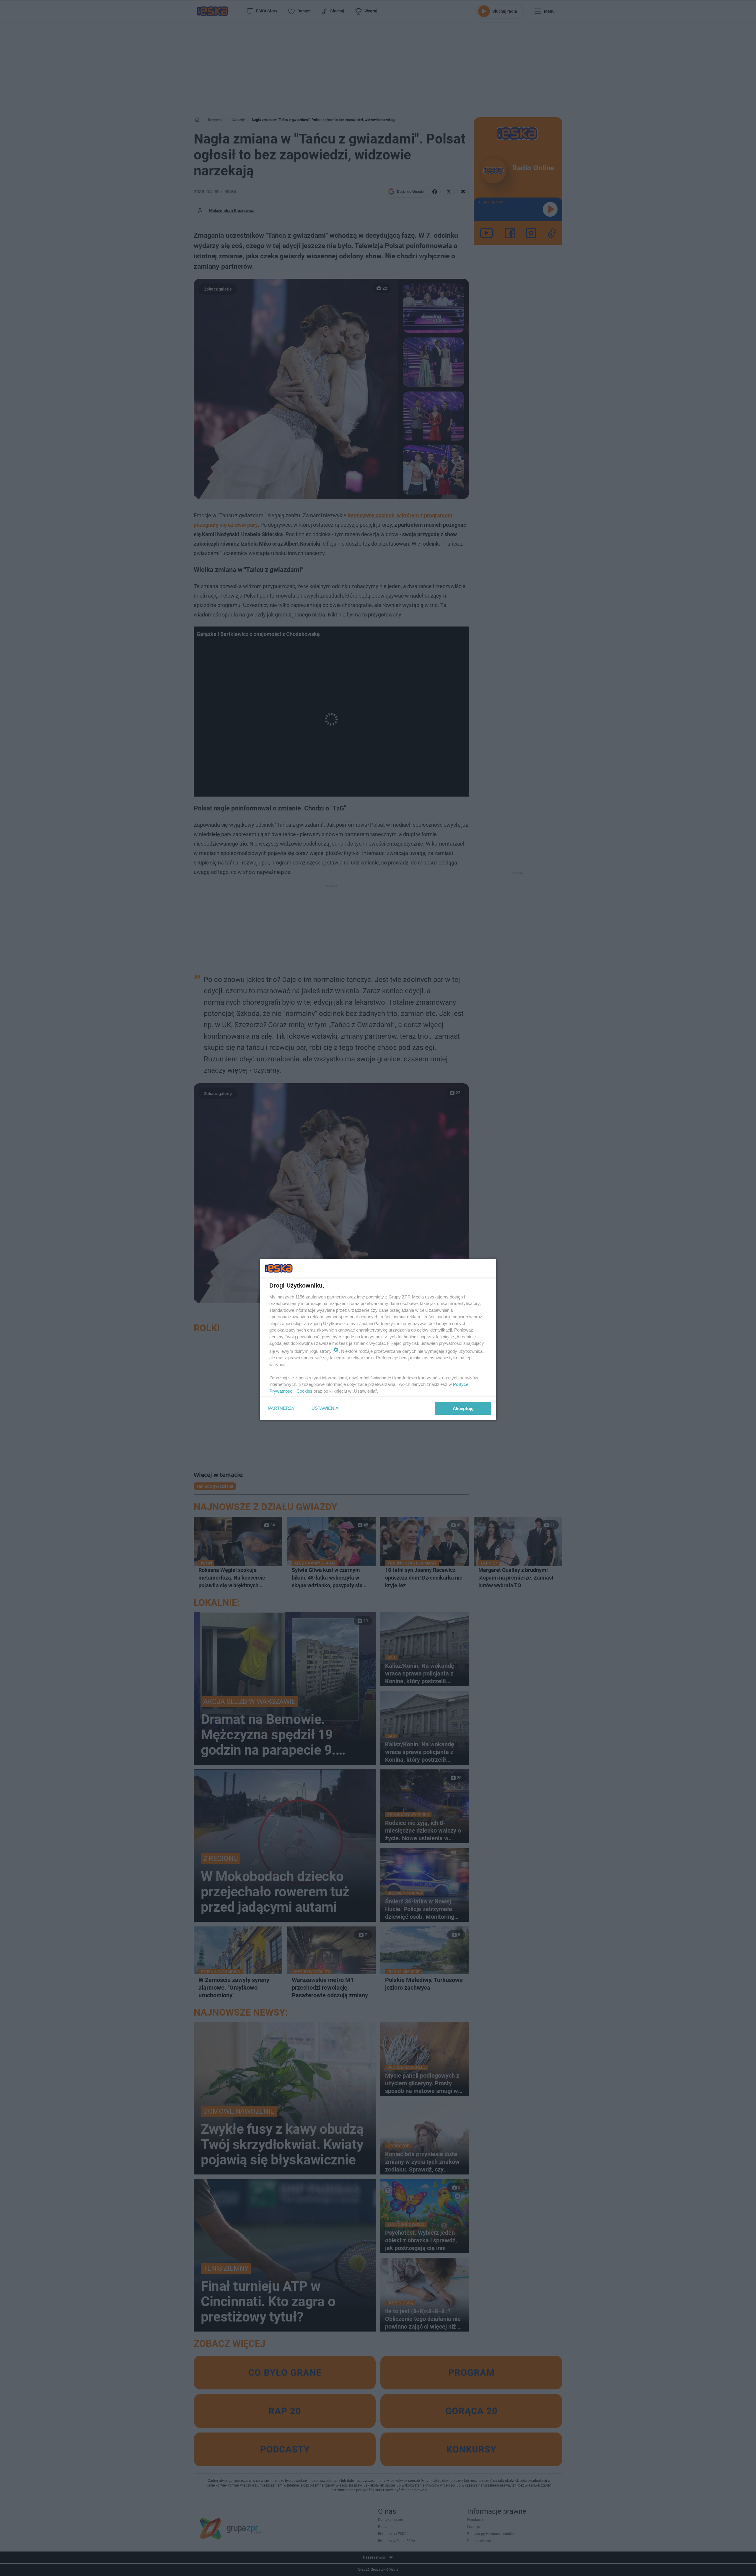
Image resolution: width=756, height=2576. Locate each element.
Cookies (304, 1391)
